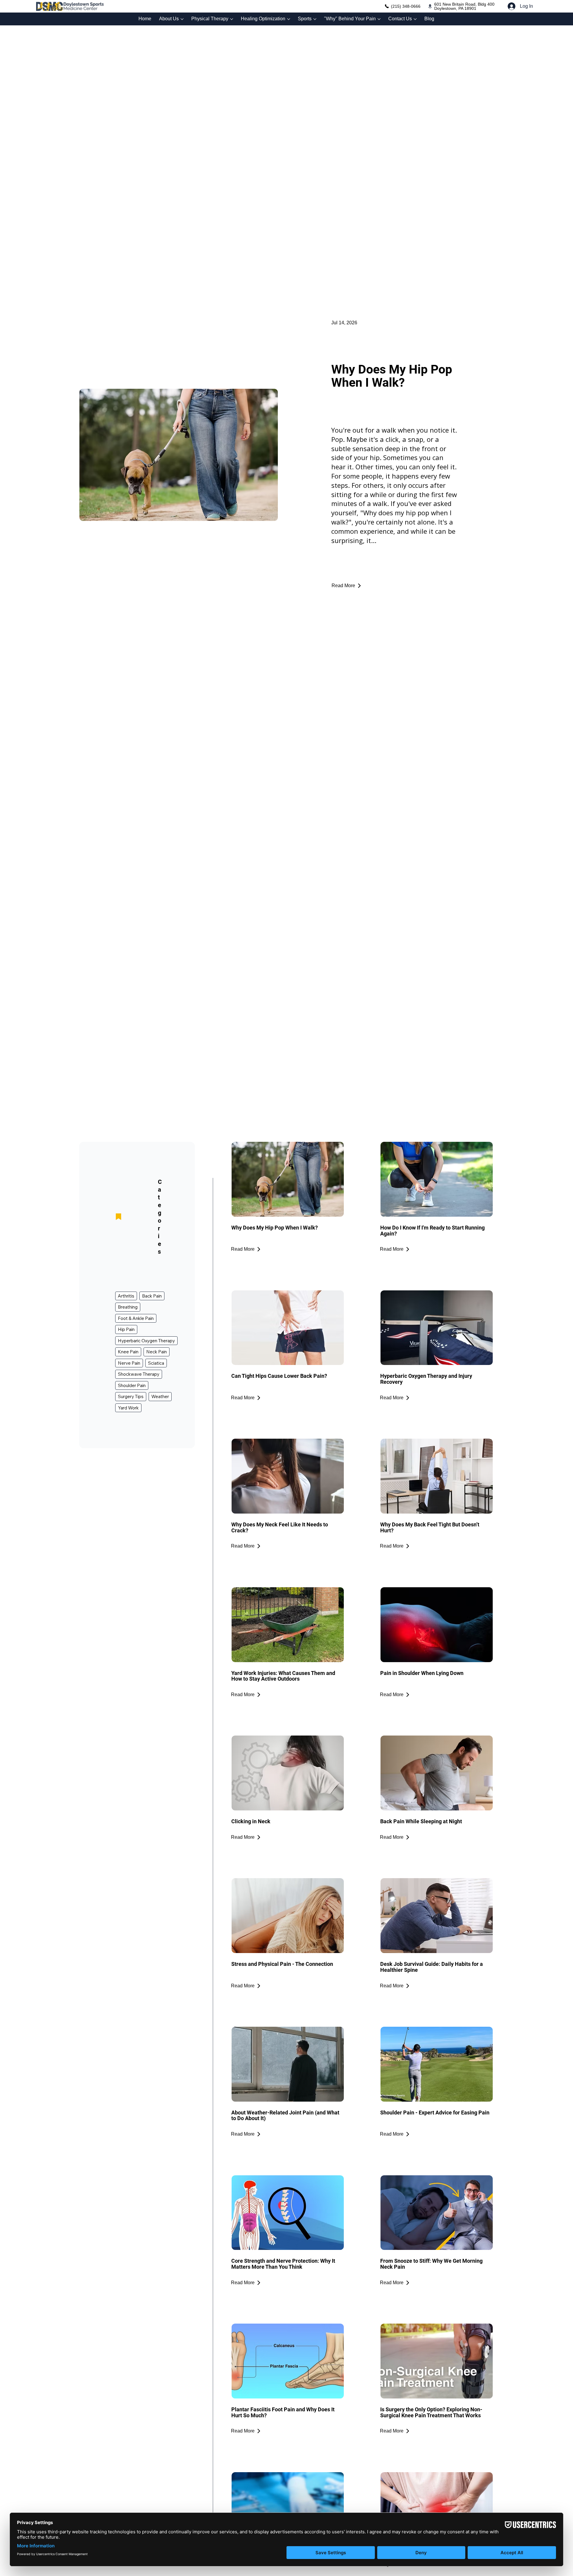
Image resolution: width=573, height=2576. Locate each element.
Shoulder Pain (132, 1385)
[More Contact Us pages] (415, 19)
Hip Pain (126, 1329)
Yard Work (128, 1408)
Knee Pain (128, 1352)
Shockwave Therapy (139, 1374)
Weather (160, 1396)
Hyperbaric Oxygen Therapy (146, 1341)
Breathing (128, 1307)
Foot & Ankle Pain (136, 1318)
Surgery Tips (131, 1396)
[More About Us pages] (182, 19)
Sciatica (156, 1363)
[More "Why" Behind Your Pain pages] (379, 19)
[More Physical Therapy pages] (232, 19)
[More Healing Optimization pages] (289, 19)
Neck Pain (157, 1352)
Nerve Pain (129, 1363)
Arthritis (126, 1296)
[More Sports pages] (315, 19)
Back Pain (152, 1296)
